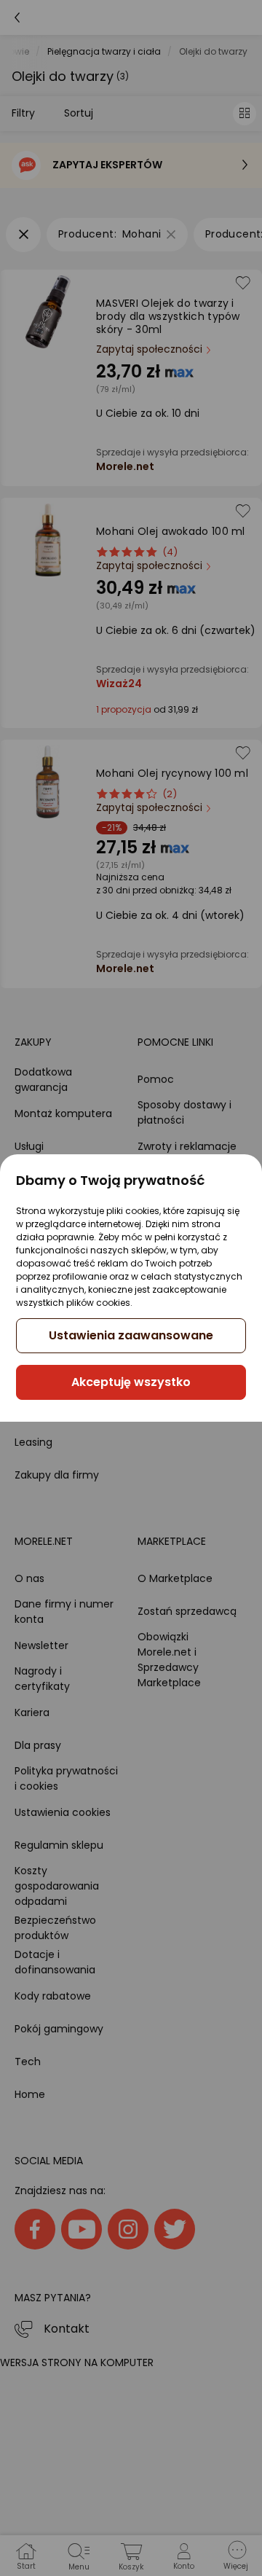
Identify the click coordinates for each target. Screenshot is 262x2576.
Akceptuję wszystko (131, 1382)
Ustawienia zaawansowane (131, 1335)
